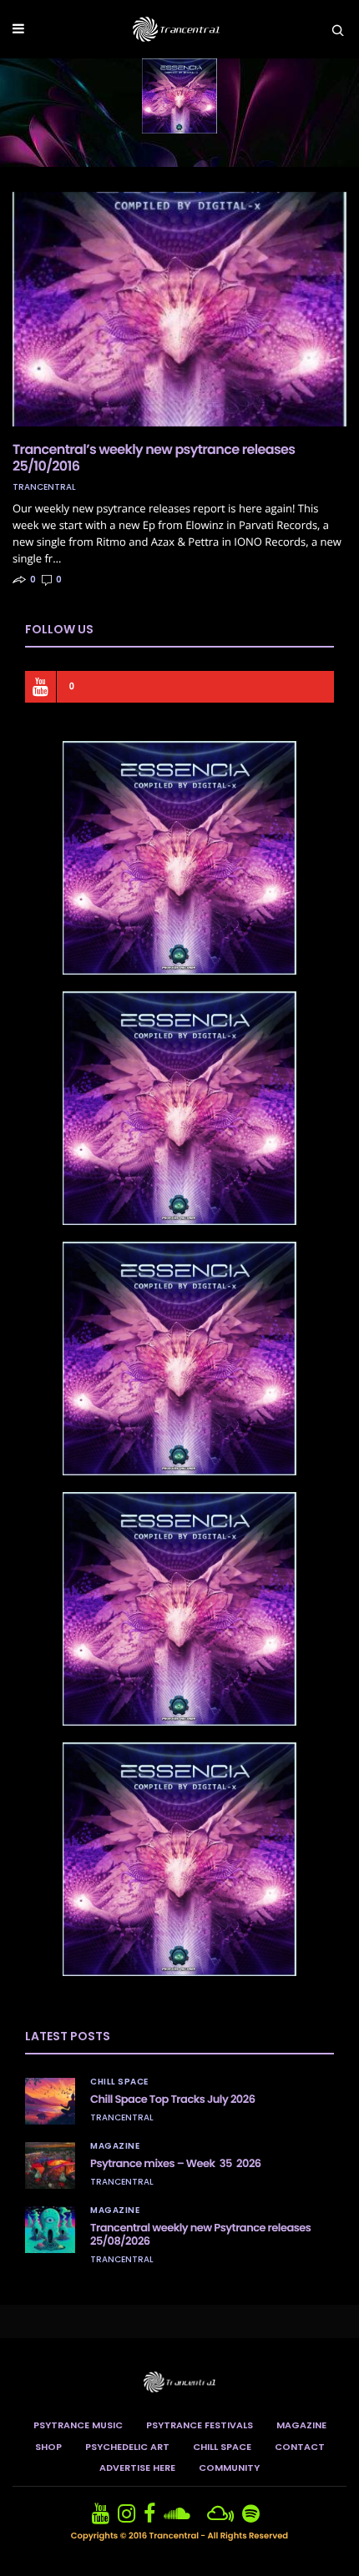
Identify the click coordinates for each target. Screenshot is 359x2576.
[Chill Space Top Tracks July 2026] (50, 2101)
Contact (300, 2447)
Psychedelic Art (127, 2447)
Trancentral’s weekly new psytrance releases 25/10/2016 (154, 458)
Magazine (115, 2146)
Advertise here (137, 2468)
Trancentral (44, 487)
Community (229, 2468)
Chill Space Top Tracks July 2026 (172, 2099)
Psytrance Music (78, 2425)
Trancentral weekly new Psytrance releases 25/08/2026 (200, 2234)
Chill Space (119, 2082)
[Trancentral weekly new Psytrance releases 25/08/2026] (50, 2230)
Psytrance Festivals (200, 2425)
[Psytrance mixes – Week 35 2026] (50, 2165)
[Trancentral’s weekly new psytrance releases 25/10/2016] (179, 309)
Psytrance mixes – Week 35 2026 (176, 2163)
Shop (48, 2447)
